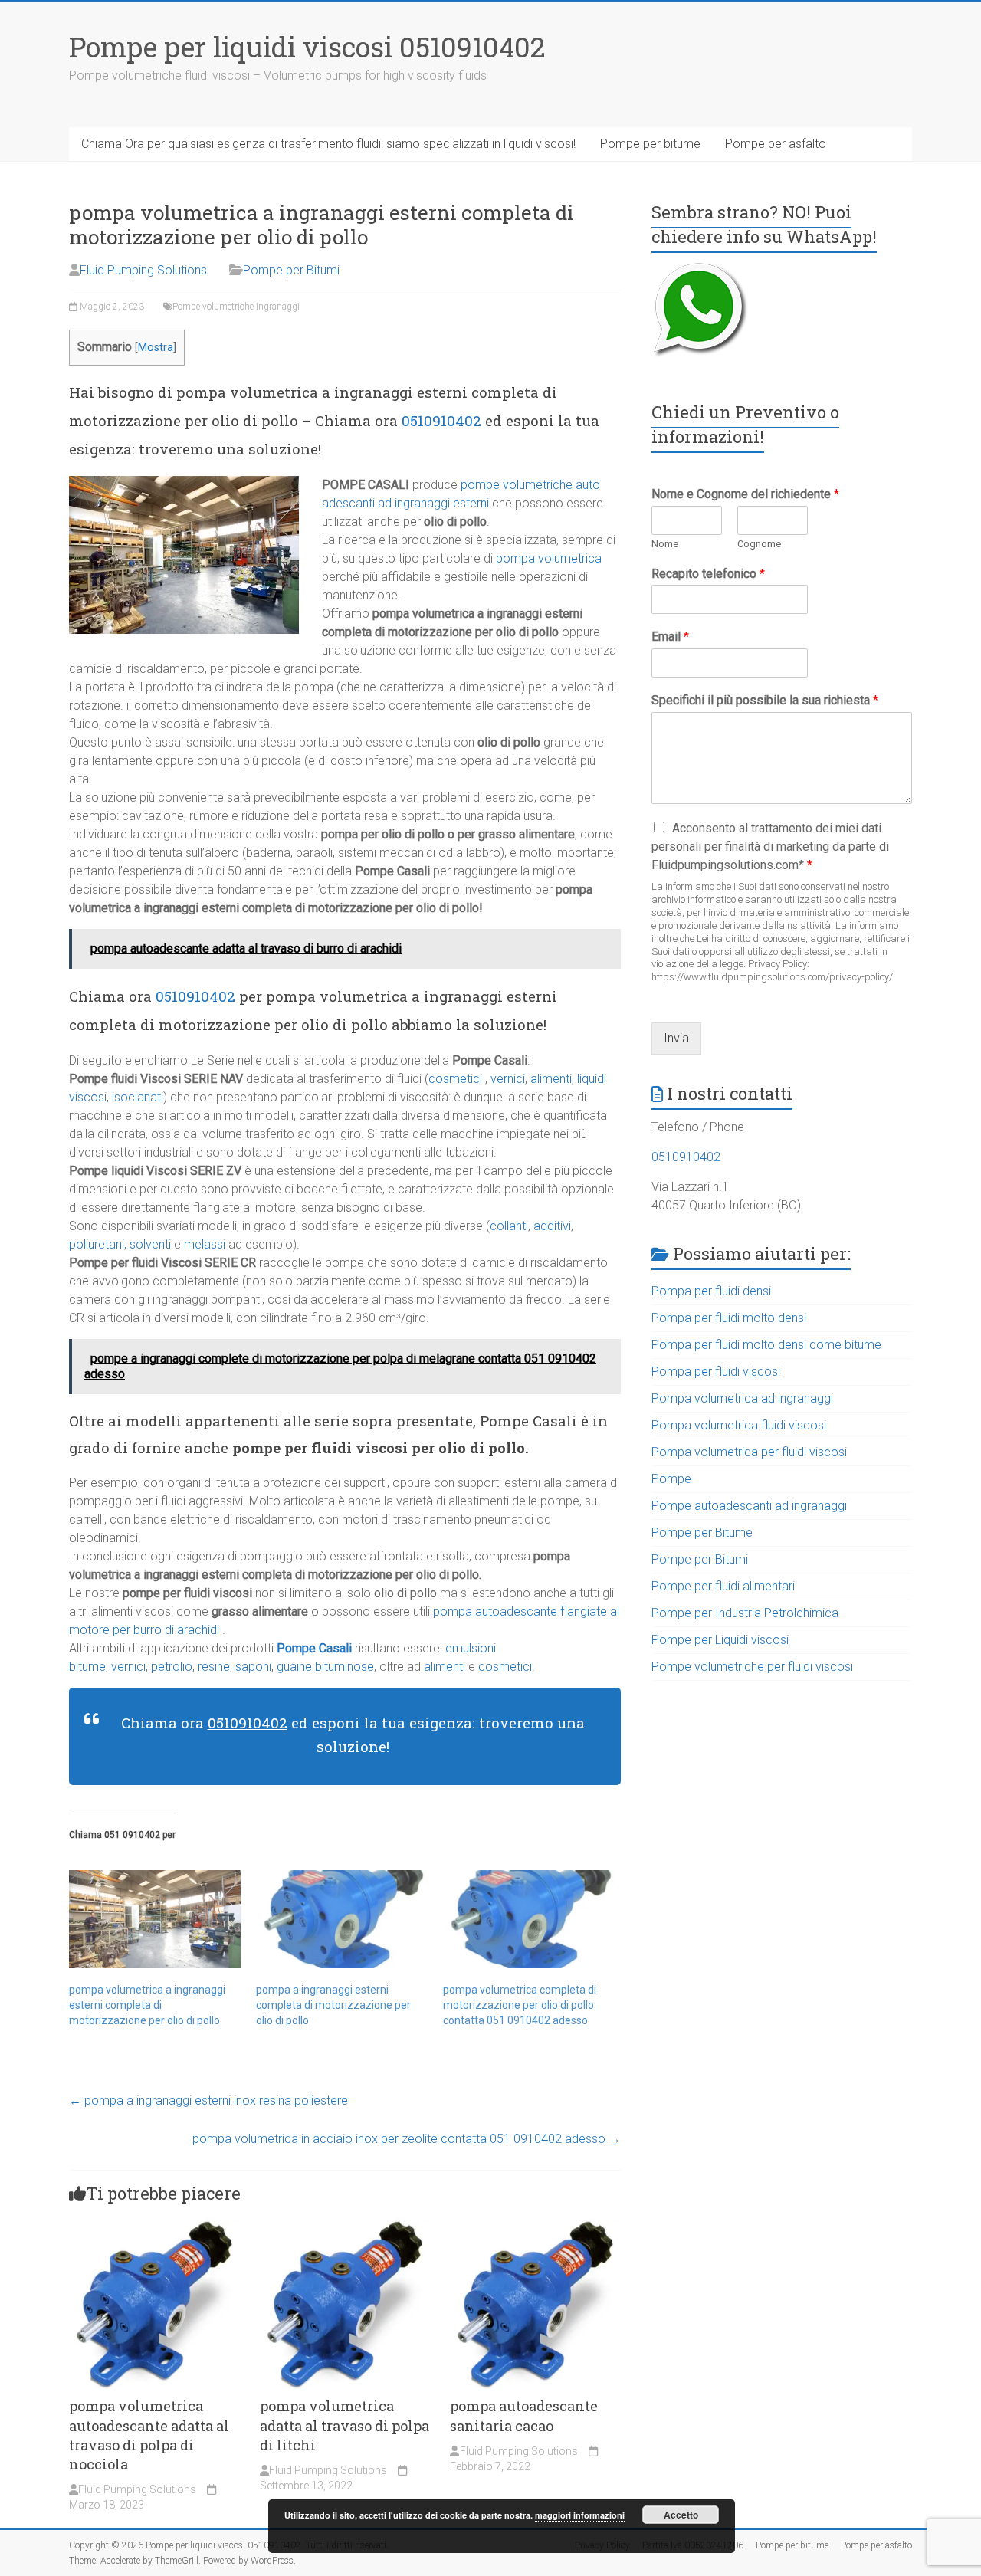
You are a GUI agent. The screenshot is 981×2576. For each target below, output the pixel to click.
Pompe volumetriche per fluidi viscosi (752, 1667)
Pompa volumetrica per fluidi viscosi (749, 1452)
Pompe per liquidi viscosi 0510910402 (307, 47)
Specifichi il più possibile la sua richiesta (765, 700)
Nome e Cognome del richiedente (745, 494)
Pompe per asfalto (776, 144)
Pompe (671, 1479)
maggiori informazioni (580, 2515)
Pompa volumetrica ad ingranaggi (742, 1398)
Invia (676, 1038)
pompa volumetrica (549, 558)
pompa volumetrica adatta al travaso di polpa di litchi (344, 2425)
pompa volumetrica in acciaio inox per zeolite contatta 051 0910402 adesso (407, 2139)
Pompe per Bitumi (291, 270)
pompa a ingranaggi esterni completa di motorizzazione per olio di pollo (333, 2005)
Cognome (759, 544)
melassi (205, 1244)
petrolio (172, 1667)
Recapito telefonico (708, 574)
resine (214, 1667)
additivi (552, 1226)
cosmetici (455, 1079)
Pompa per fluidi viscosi (716, 1372)
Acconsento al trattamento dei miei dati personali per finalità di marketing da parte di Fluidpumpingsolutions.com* (770, 847)
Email (670, 637)
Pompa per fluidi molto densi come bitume (766, 1345)
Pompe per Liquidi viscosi (720, 1640)
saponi (253, 1667)
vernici (508, 1079)
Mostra (156, 348)
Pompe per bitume (650, 144)
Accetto (681, 2515)
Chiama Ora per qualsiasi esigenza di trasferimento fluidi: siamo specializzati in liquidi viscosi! (328, 144)
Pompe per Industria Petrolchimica (745, 1613)
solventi (150, 1244)
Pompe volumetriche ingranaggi (236, 307)
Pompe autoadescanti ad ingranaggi (749, 1506)
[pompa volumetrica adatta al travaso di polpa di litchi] (345, 2226)
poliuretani (97, 1244)
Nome (665, 544)
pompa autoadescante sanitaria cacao (524, 2415)
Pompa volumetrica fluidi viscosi (739, 1425)
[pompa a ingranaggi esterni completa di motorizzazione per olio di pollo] (342, 1919)
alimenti (551, 1079)
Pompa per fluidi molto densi (729, 1318)
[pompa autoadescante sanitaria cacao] (535, 2226)
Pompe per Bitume (702, 1532)
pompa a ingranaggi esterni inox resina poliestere (208, 2100)
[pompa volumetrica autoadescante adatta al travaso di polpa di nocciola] (154, 2226)
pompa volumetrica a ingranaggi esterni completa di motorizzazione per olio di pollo (147, 2005)
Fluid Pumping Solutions (143, 270)
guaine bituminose (324, 1667)
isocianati (138, 1097)
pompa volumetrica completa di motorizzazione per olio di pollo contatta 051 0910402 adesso (520, 2005)
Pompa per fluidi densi (711, 1291)
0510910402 (441, 420)
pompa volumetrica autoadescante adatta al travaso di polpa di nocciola (149, 2435)
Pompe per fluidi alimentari (723, 1586)
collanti (509, 1226)
